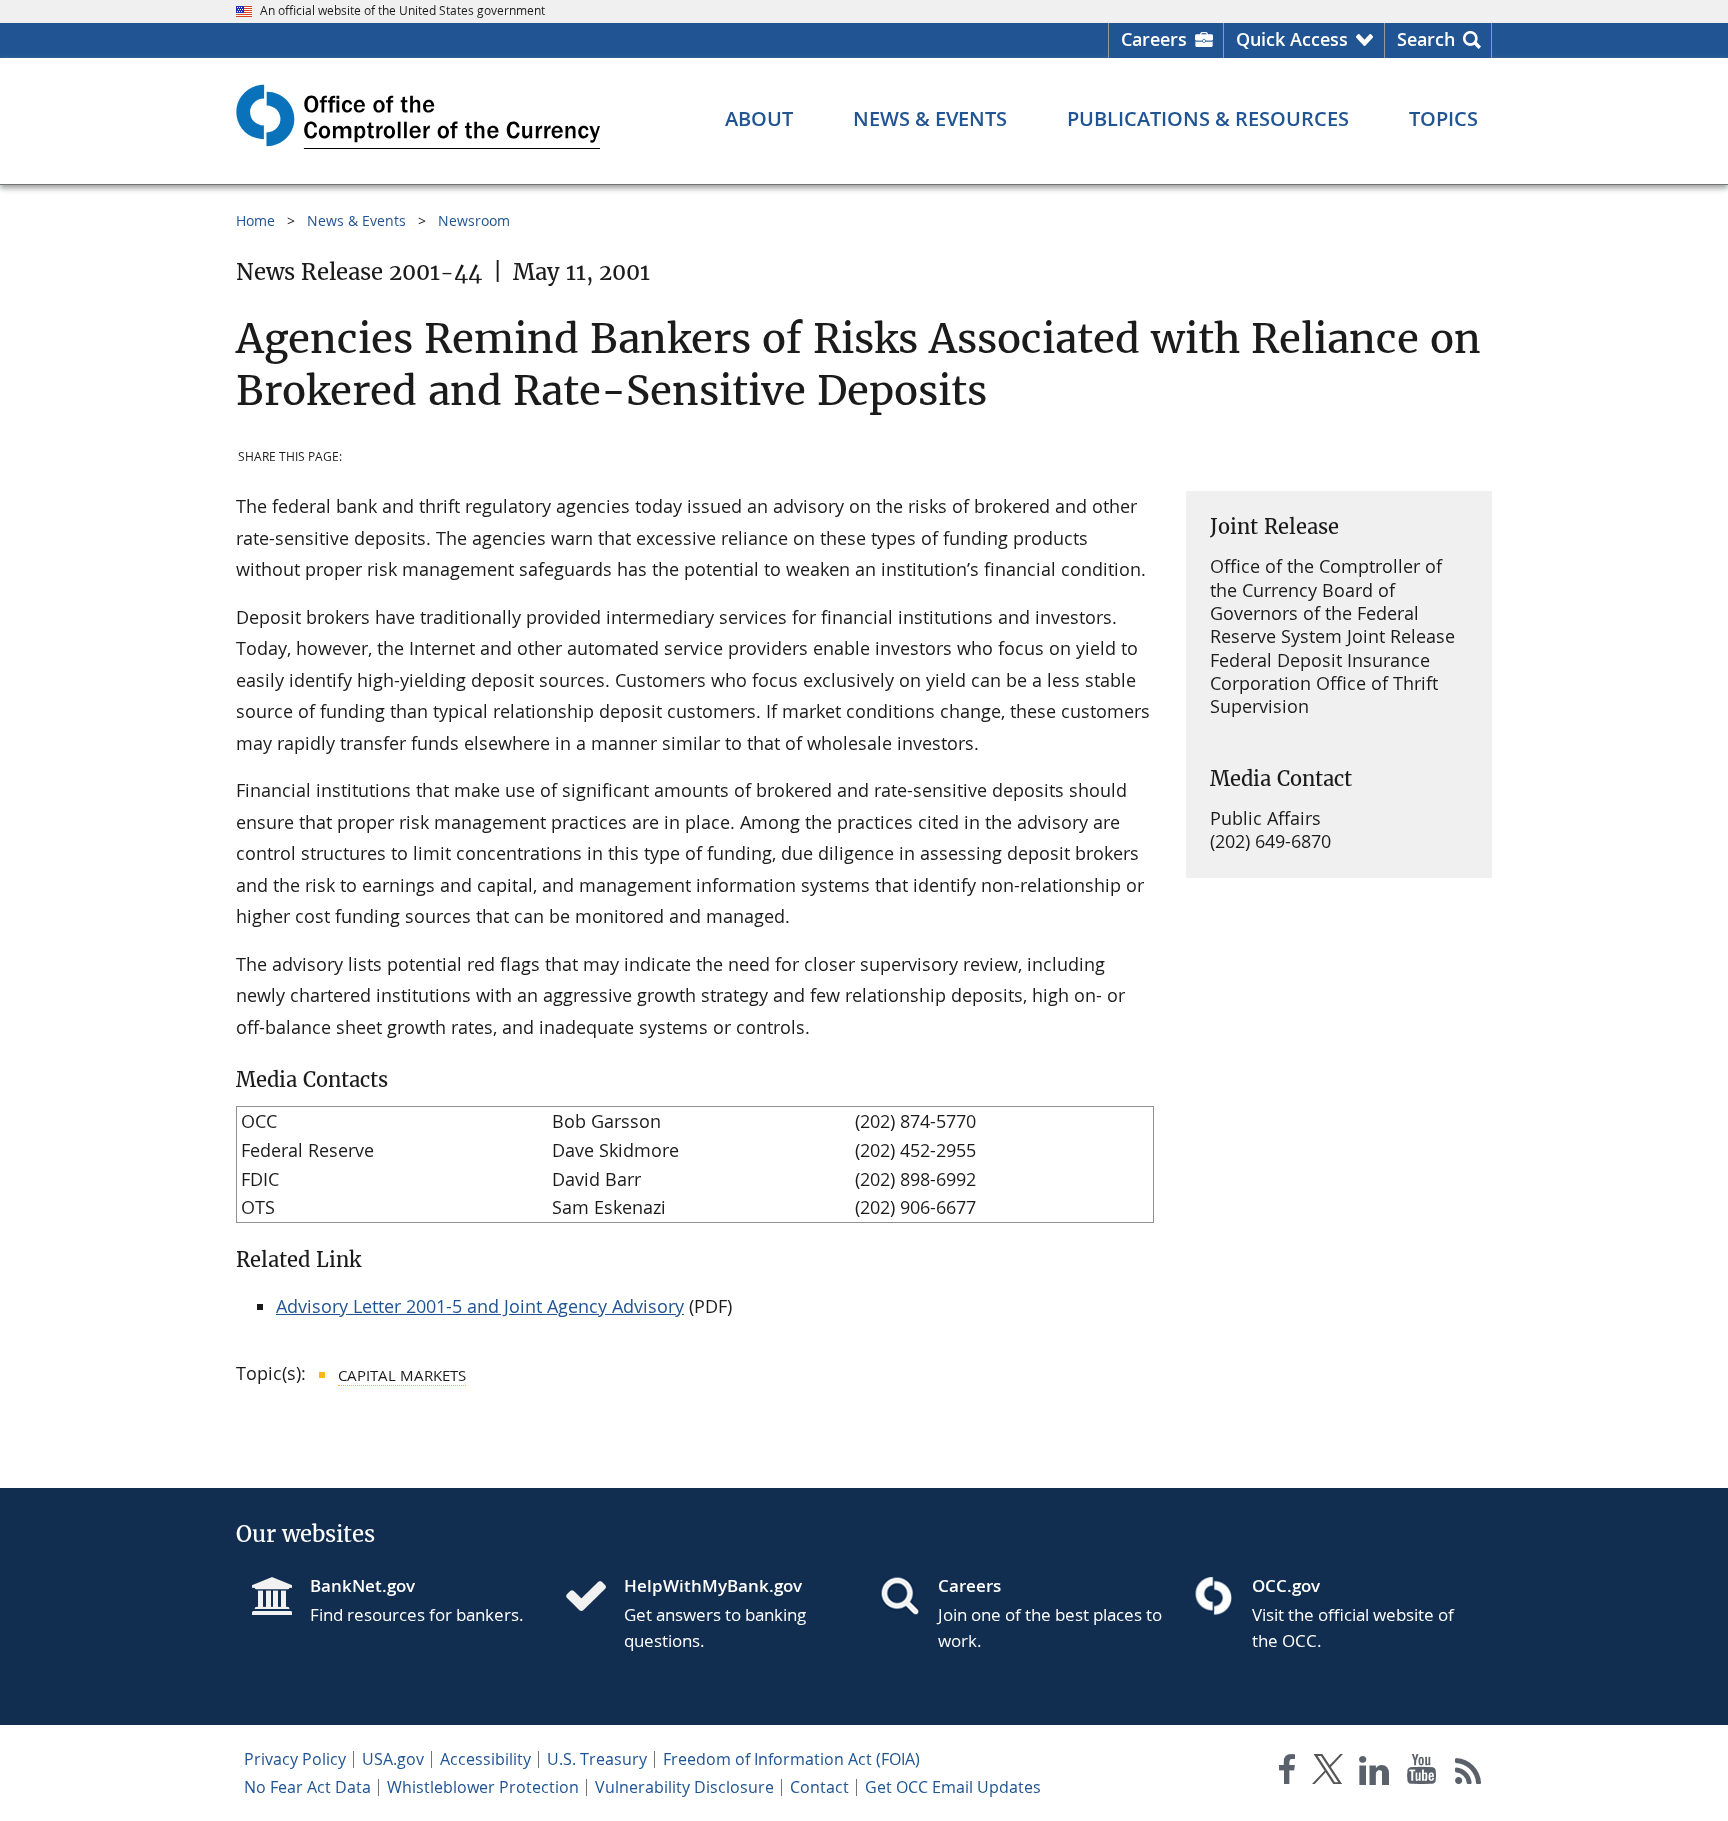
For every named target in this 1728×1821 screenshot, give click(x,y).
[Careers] (908, 1598)
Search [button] (1426, 39)
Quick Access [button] (1292, 39)
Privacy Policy (295, 1759)
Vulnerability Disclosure (684, 1787)
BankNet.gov (362, 1585)
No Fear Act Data (307, 1787)
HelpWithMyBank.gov (713, 1585)
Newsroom (474, 220)
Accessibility (485, 1759)
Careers (1154, 39)
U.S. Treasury (597, 1759)
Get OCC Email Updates (953, 1787)
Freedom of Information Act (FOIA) (791, 1759)
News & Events (356, 220)
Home (255, 220)
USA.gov (393, 1759)
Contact (819, 1787)
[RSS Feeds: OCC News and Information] (1468, 1773)
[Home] (594, 1598)
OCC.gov (1286, 1585)
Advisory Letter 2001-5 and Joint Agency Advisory (480, 1306)
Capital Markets (402, 1375)
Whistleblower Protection (483, 1787)
